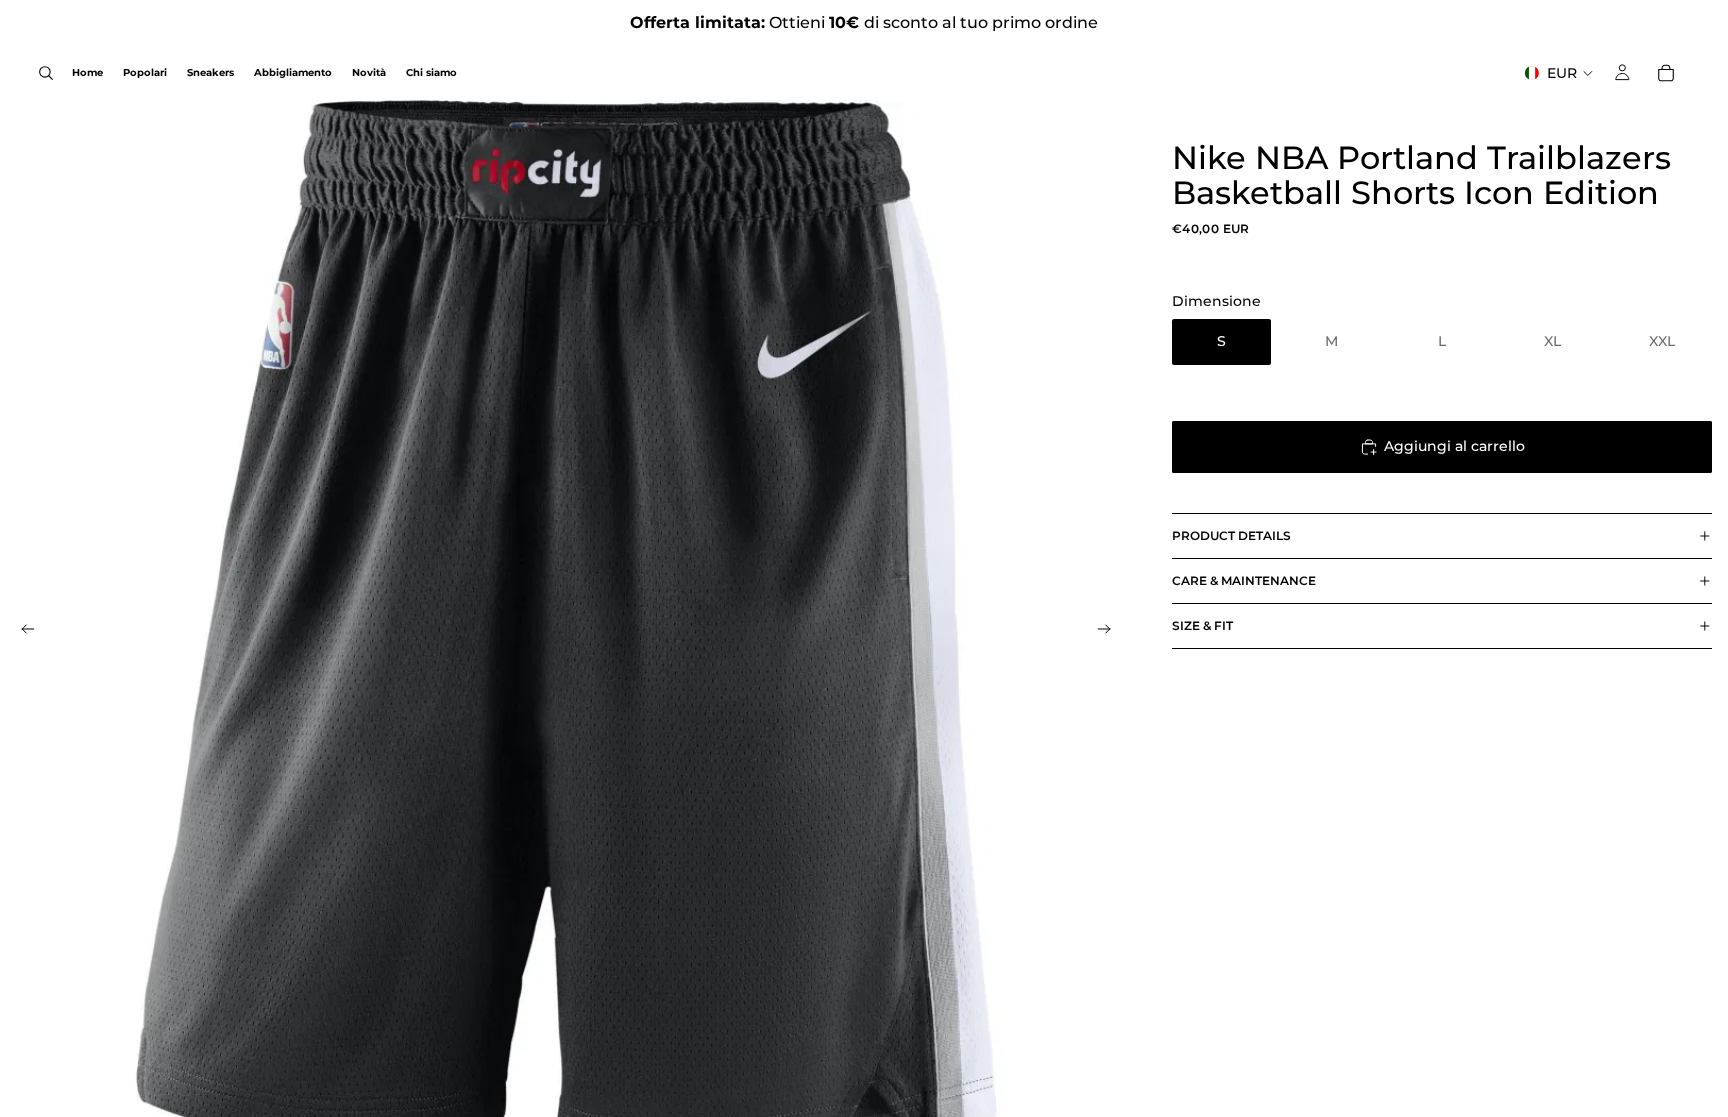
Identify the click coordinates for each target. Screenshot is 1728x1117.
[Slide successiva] (1110, 632)
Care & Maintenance (1244, 580)
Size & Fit (1202, 625)
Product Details (1231, 535)
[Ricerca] (46, 73)
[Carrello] (1666, 73)
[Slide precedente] (22, 632)
